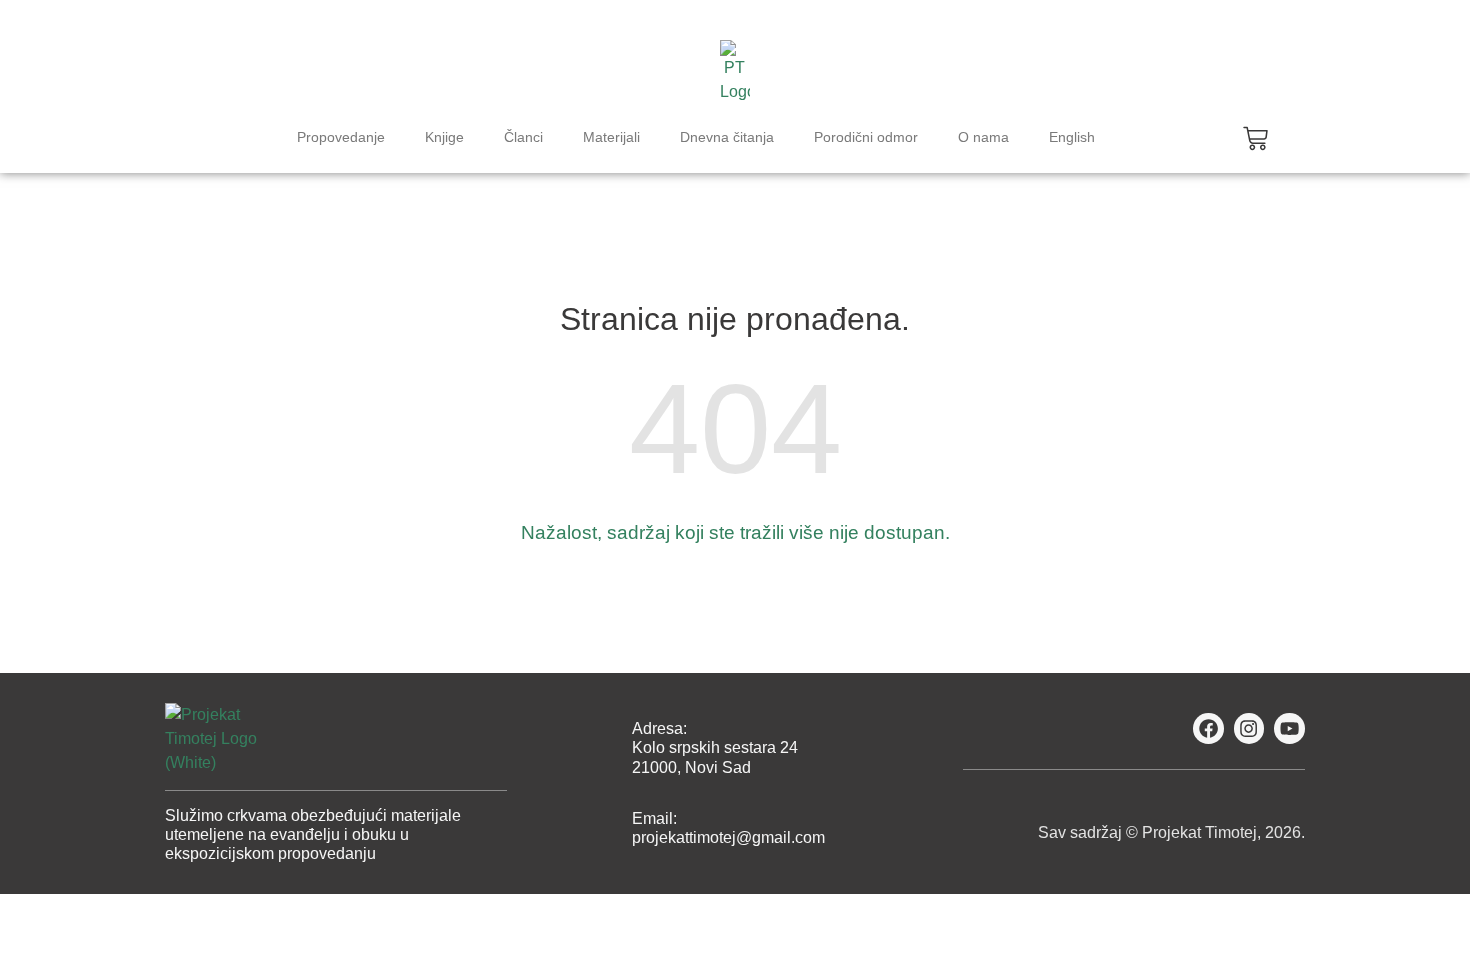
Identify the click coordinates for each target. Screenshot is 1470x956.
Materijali (611, 137)
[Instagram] (1249, 728)
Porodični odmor (866, 137)
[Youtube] (1289, 728)
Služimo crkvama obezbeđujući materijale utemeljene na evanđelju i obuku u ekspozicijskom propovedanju (313, 834)
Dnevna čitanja (727, 137)
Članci (523, 137)
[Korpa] (1255, 138)
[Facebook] (1208, 728)
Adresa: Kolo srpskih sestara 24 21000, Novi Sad (715, 747)
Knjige (444, 137)
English (1072, 137)
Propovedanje (341, 137)
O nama (983, 137)
